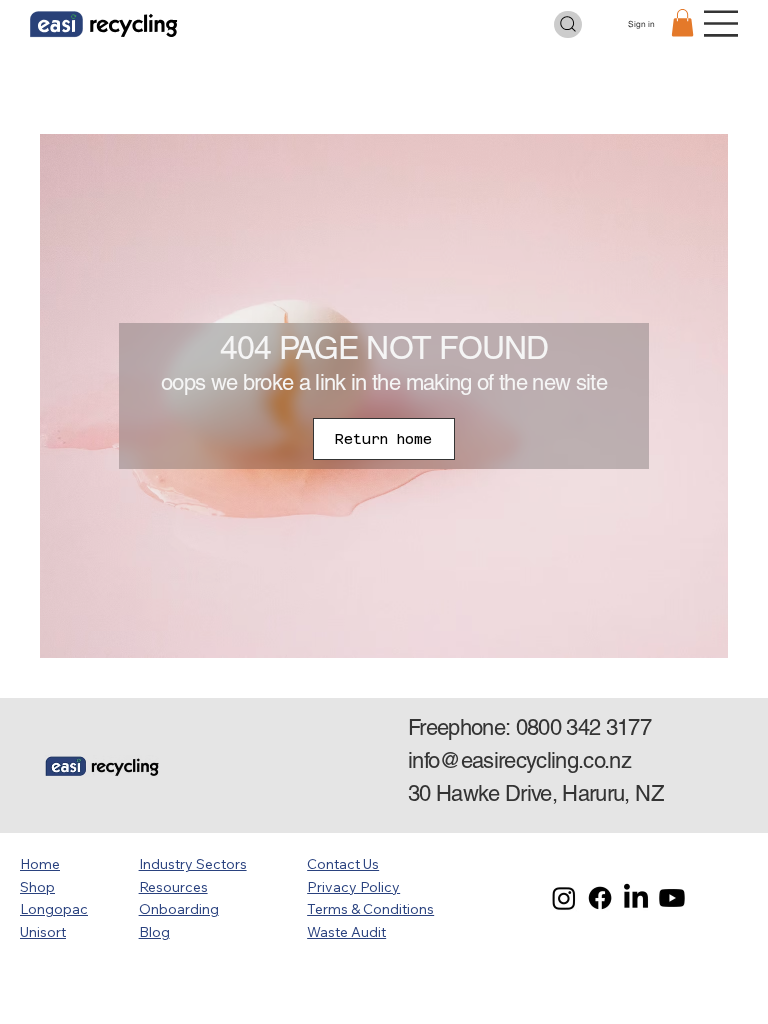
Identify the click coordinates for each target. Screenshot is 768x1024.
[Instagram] (564, 898)
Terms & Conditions (370, 909)
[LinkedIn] (636, 898)
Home (40, 864)
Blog (154, 932)
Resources (173, 887)
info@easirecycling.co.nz (519, 760)
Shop (37, 887)
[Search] (568, 24)
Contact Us (343, 864)
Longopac (54, 909)
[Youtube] (672, 898)
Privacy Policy (353, 887)
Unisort (43, 932)
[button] (682, 22)
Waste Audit (346, 932)
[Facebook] (600, 898)
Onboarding (179, 909)
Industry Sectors (193, 864)
